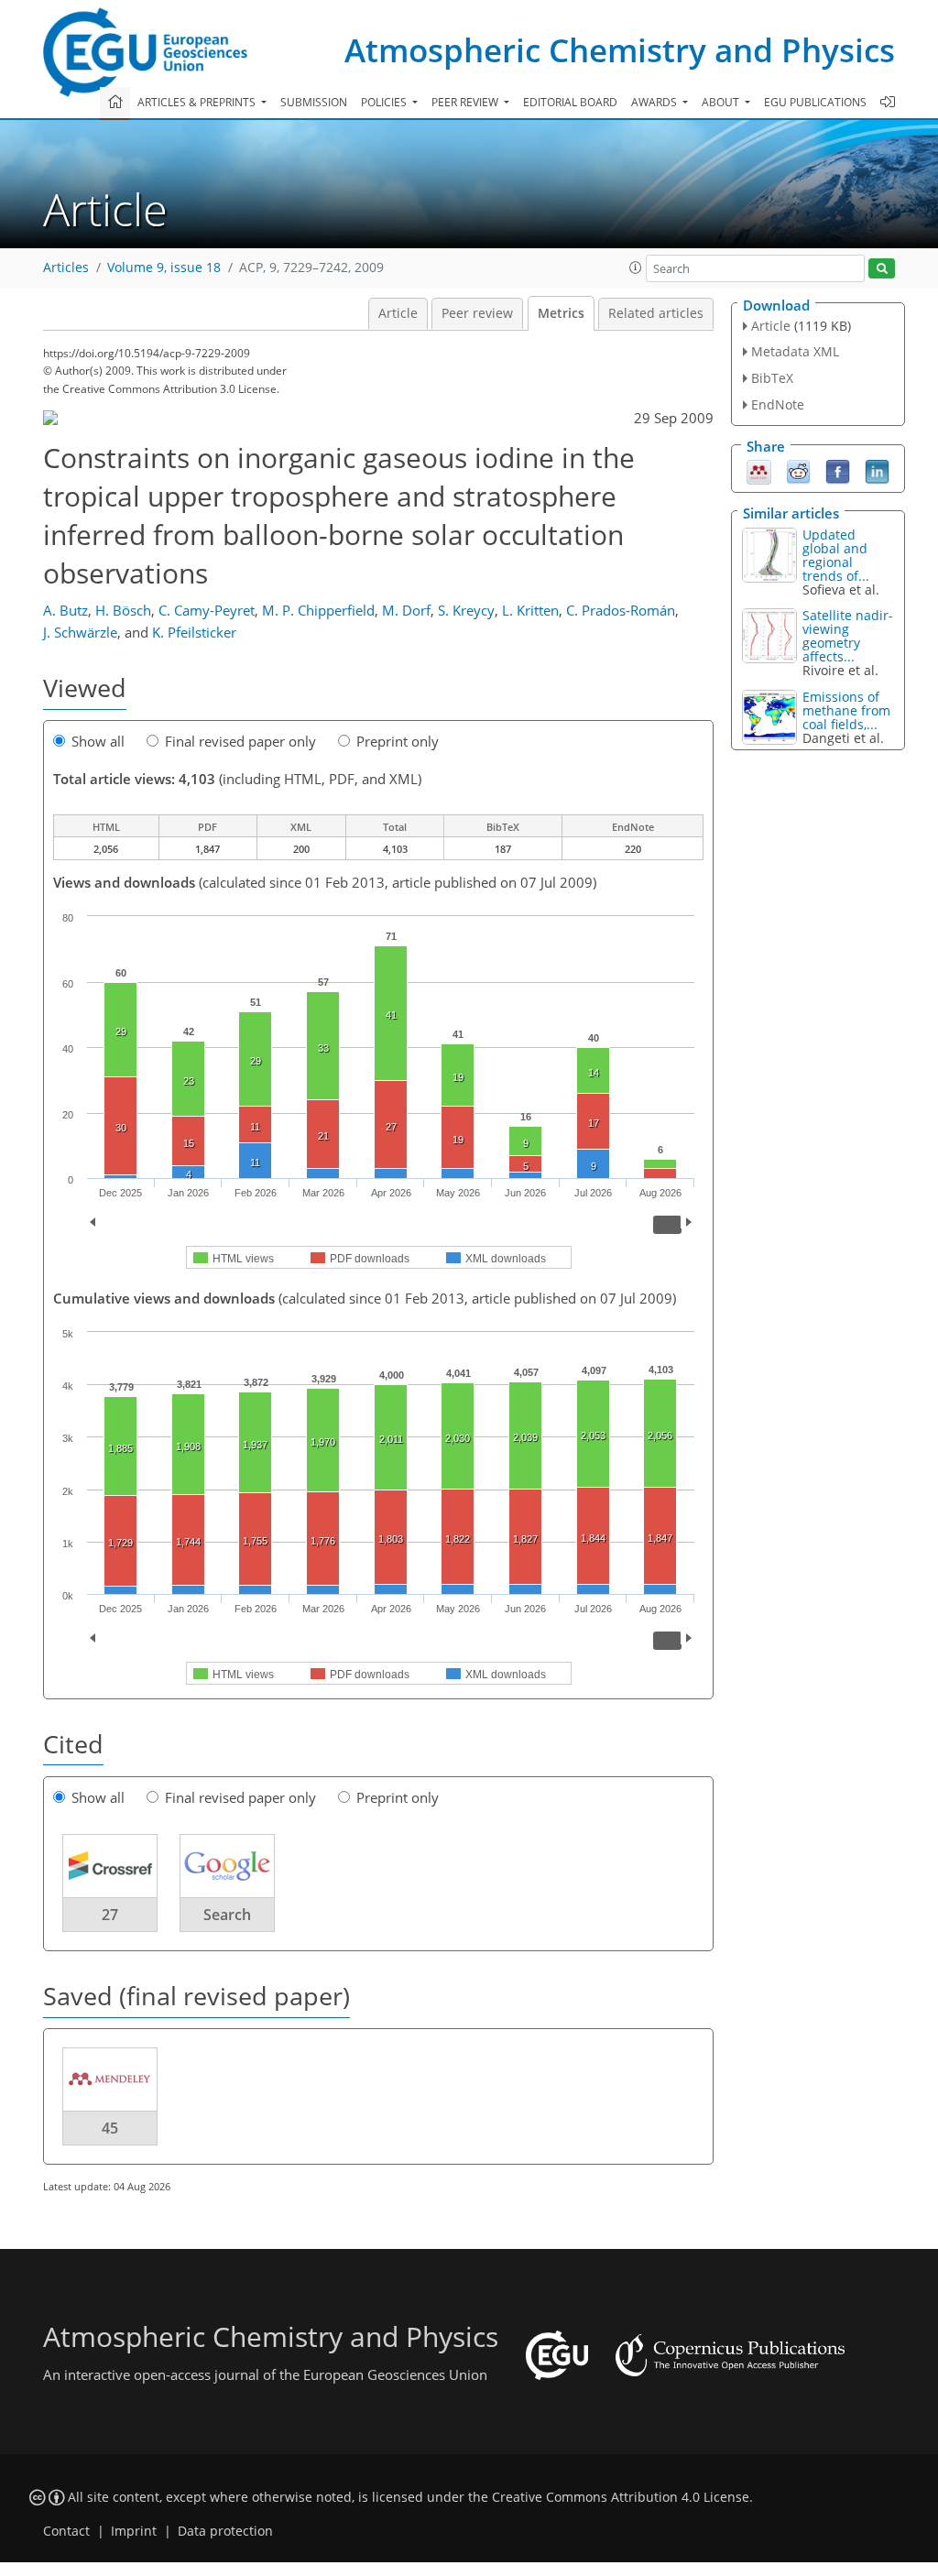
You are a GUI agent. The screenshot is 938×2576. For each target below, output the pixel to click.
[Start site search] (882, 269)
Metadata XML (795, 351)
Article (398, 313)
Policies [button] (385, 102)
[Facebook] (838, 470)
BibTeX (772, 378)
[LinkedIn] (877, 470)
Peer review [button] (466, 102)
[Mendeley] (759, 470)
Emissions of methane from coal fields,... (846, 710)
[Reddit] (798, 470)
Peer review (477, 313)
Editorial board (570, 102)
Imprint (134, 2531)
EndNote (778, 404)
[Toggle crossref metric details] (110, 1865)
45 (110, 2128)
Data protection (225, 2531)
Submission (314, 102)
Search (227, 1915)
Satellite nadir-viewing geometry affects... (848, 636)
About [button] (722, 102)
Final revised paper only (240, 741)
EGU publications (815, 102)
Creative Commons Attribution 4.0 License (621, 2497)
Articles (66, 267)
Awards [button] (655, 102)
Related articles (656, 313)
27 (110, 1915)
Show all (98, 741)
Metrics (561, 313)
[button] (636, 267)
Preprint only (398, 741)
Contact (66, 2531)
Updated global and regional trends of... (836, 555)
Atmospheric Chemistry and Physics (620, 50)
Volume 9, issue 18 (164, 267)
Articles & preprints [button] (198, 102)
